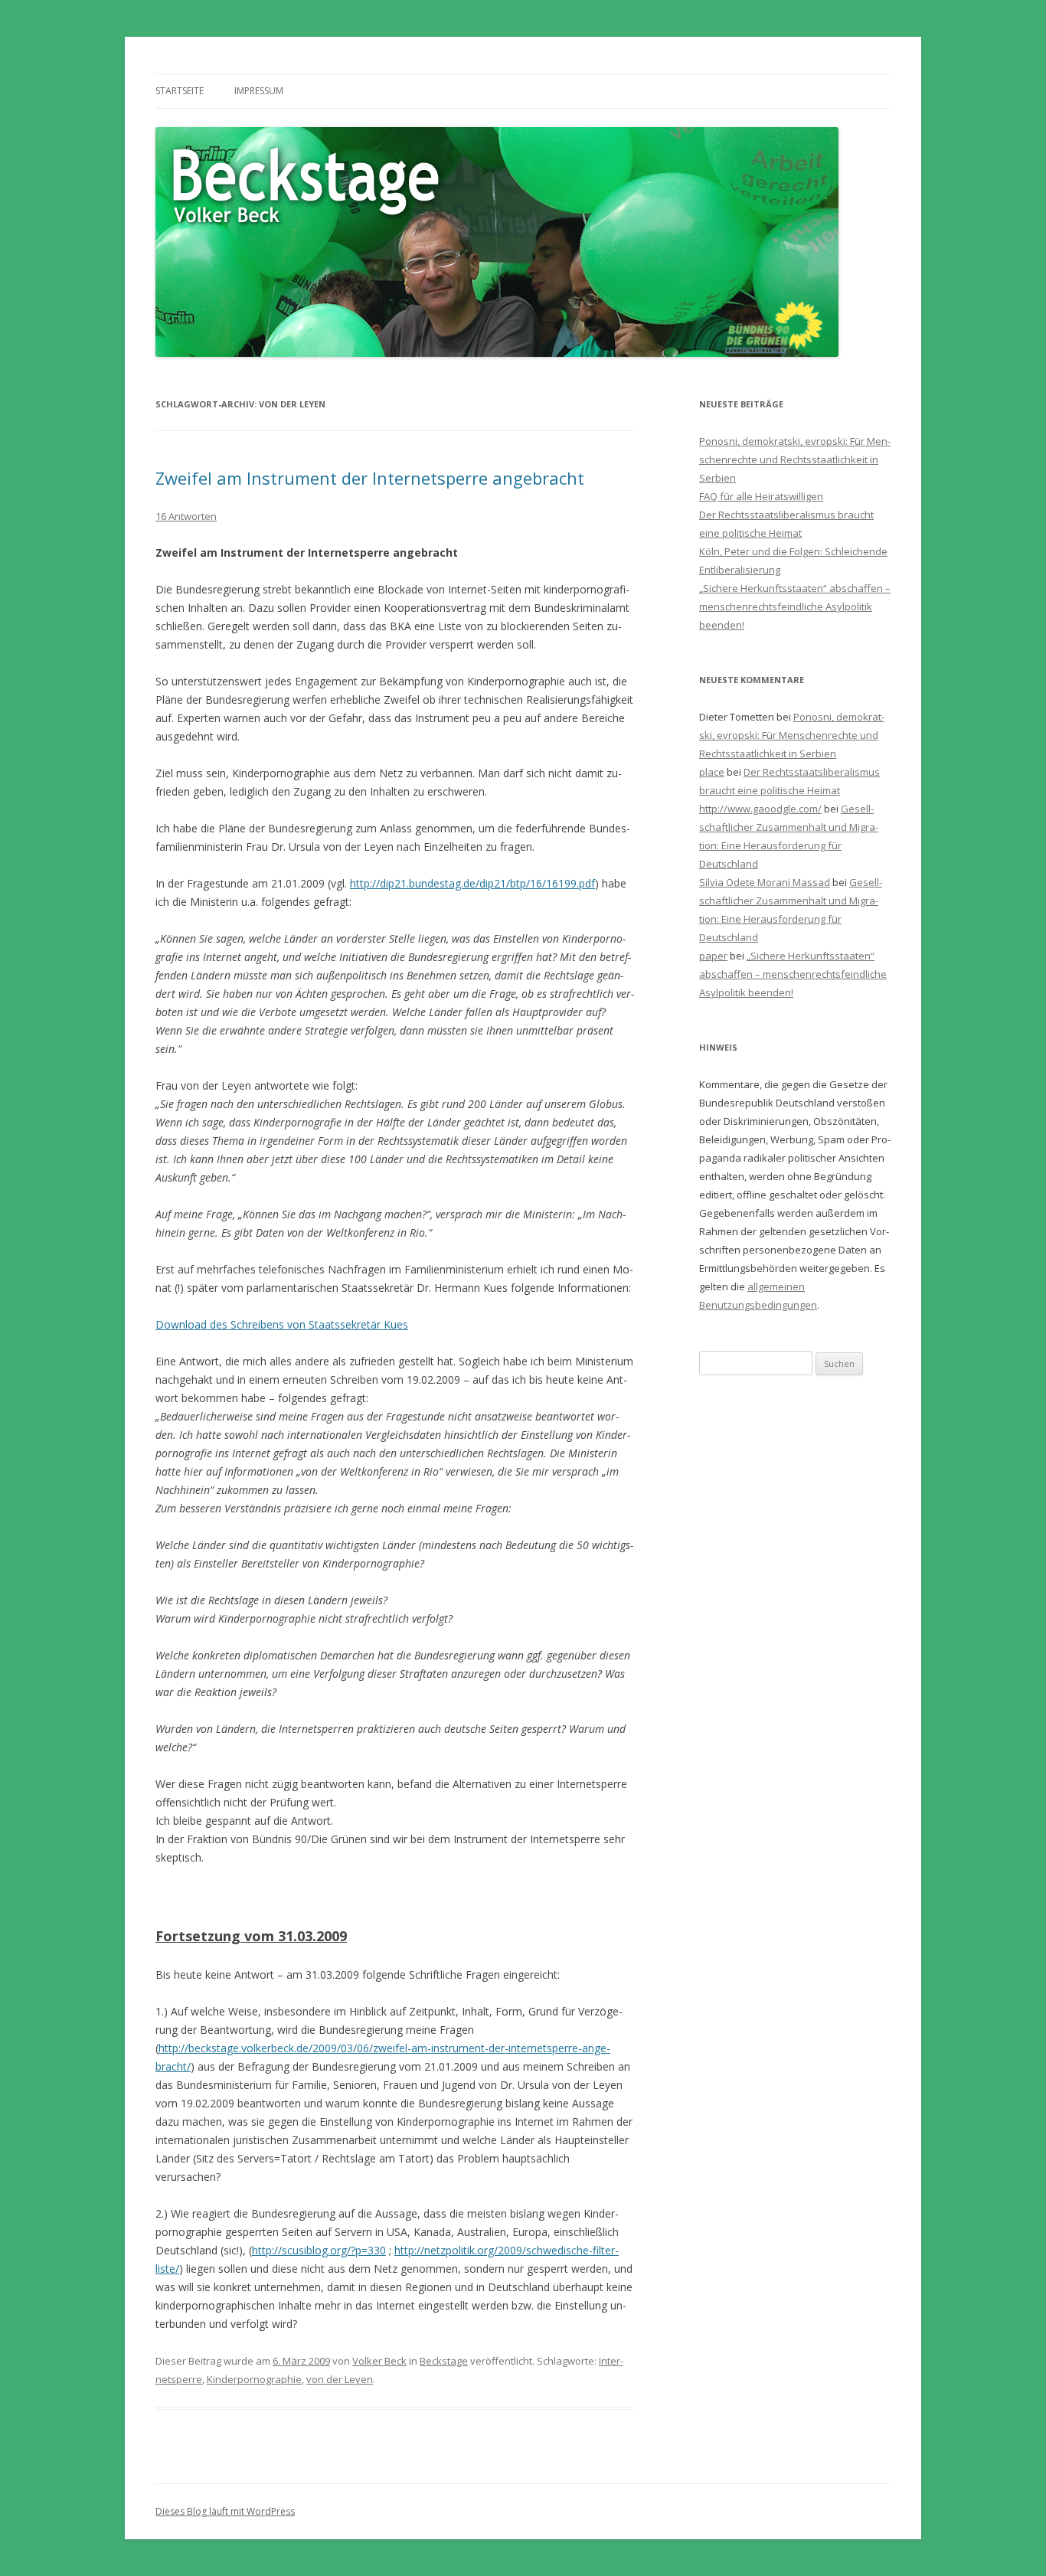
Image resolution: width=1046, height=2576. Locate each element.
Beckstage (444, 2361)
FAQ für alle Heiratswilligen (761, 496)
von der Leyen (340, 2379)
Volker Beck (379, 2361)
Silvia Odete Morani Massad (765, 882)
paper (713, 956)
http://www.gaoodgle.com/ (760, 809)
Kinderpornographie (254, 2379)
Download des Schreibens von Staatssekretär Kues (282, 1324)
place (712, 772)
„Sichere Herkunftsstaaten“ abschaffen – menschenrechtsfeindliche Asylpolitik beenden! (795, 606)
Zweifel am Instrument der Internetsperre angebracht (370, 478)
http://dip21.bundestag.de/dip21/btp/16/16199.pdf (472, 883)
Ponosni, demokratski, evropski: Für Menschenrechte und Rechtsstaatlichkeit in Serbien (795, 459)
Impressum (259, 91)
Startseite (180, 91)
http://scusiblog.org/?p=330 (319, 2250)
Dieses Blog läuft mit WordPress (225, 2511)
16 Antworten (186, 516)
